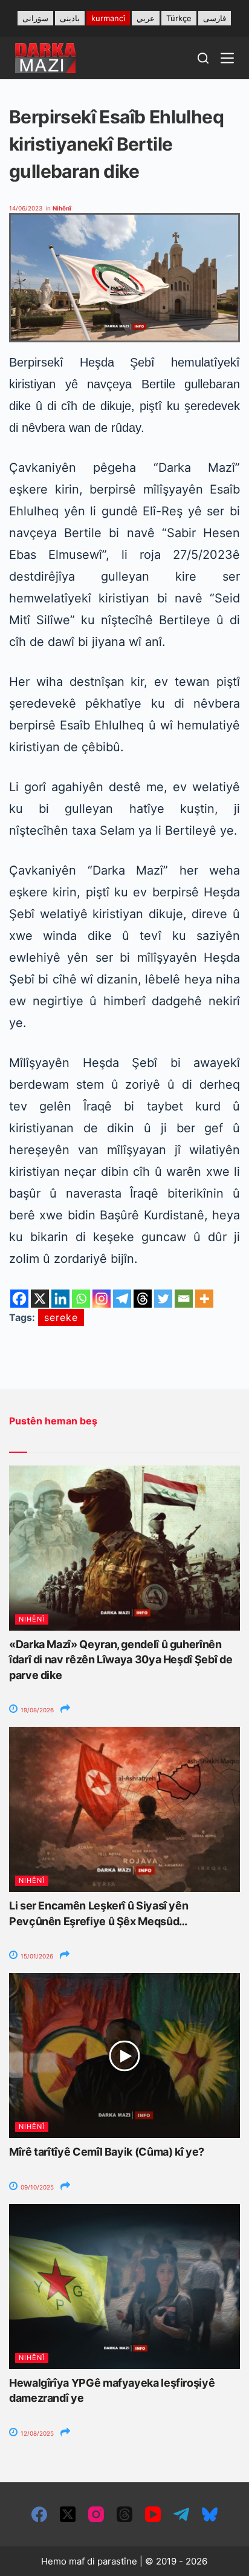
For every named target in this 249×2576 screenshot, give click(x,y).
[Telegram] (122, 1299)
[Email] (184, 1299)
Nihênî (62, 208)
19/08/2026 (36, 1710)
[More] (204, 1299)
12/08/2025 (36, 2433)
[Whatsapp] (81, 1299)
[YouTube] (153, 2514)
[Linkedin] (60, 1299)
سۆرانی (35, 18)
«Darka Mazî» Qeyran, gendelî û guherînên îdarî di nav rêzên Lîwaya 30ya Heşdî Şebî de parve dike (121, 1659)
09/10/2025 (36, 2187)
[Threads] (143, 1299)
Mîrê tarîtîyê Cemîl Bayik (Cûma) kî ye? (107, 2152)
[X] (40, 1299)
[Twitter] (163, 1299)
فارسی (215, 18)
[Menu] (227, 58)
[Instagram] (102, 1299)
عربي (146, 18)
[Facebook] (19, 1299)
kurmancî (108, 18)
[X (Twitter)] (68, 2514)
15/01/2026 (36, 1956)
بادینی (70, 18)
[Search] (203, 58)
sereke (61, 1317)
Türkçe (179, 18)
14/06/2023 (26, 208)
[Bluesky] (210, 2514)
